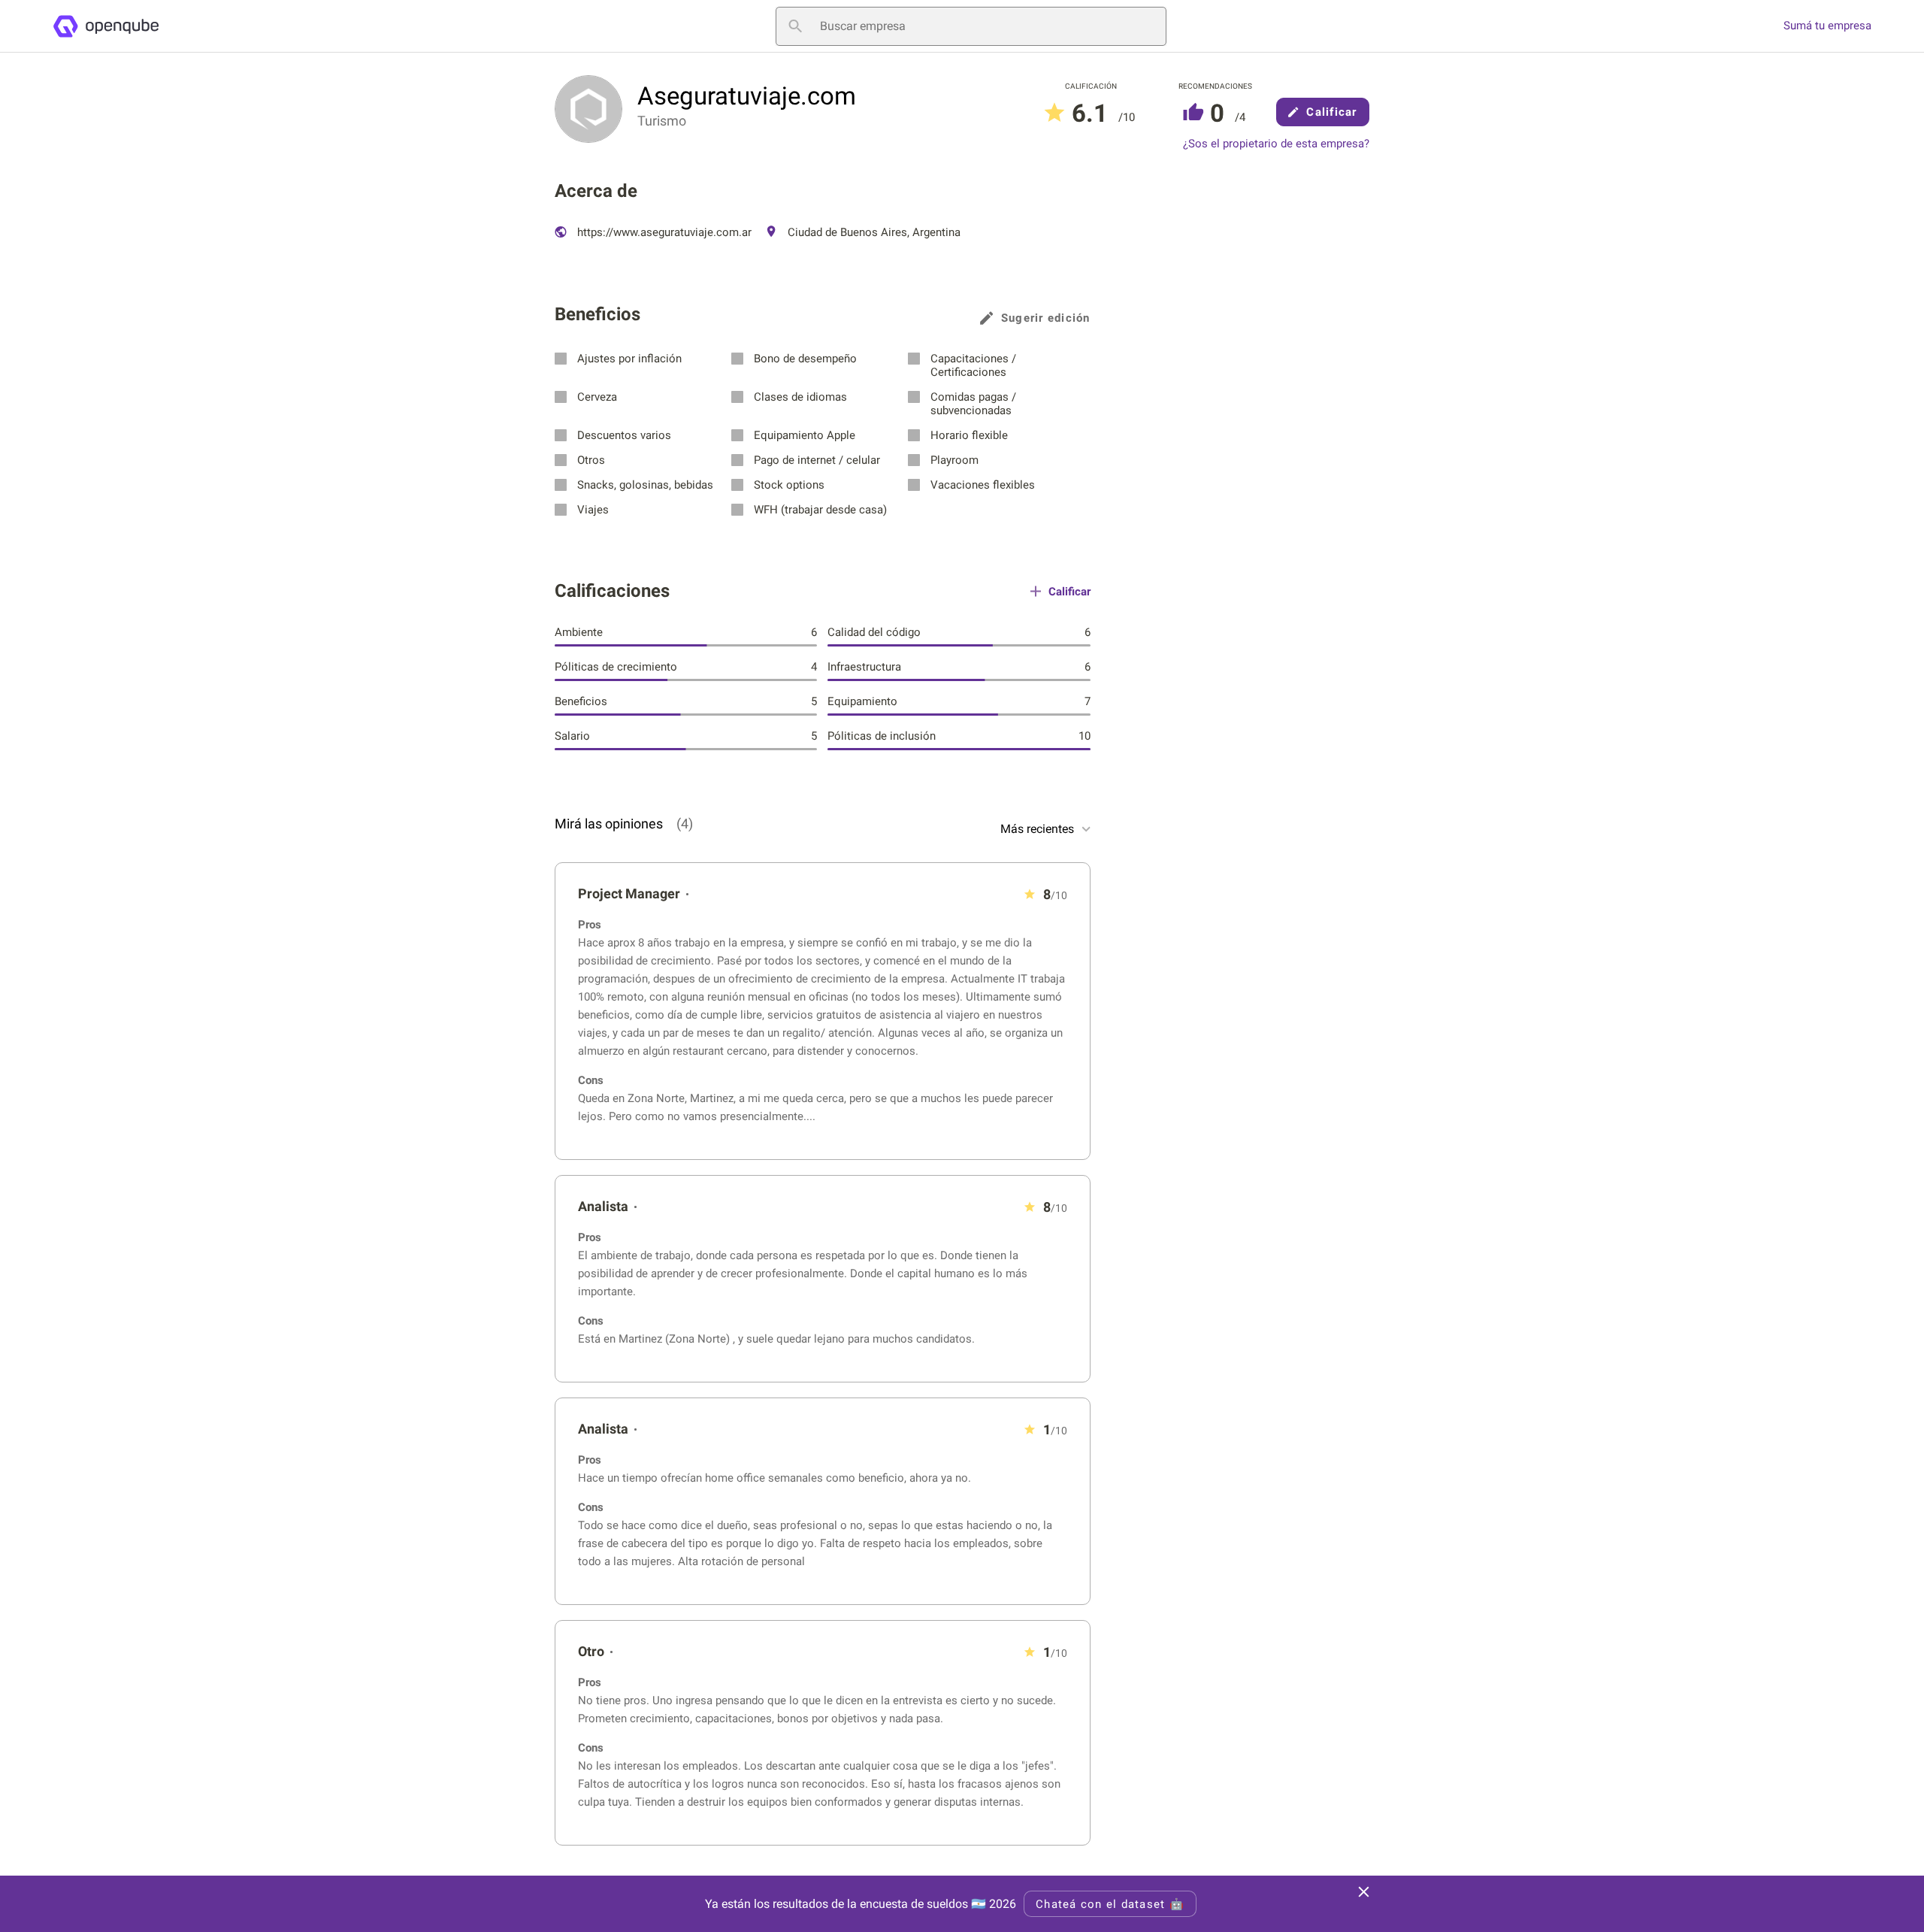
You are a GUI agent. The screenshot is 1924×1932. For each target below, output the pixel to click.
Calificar (1331, 112)
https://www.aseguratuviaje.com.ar (663, 232)
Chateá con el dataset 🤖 (1110, 1904)
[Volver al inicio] (106, 26)
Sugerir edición (1046, 318)
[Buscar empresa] (795, 26)
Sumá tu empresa (1827, 26)
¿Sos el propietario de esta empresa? (1276, 144)
